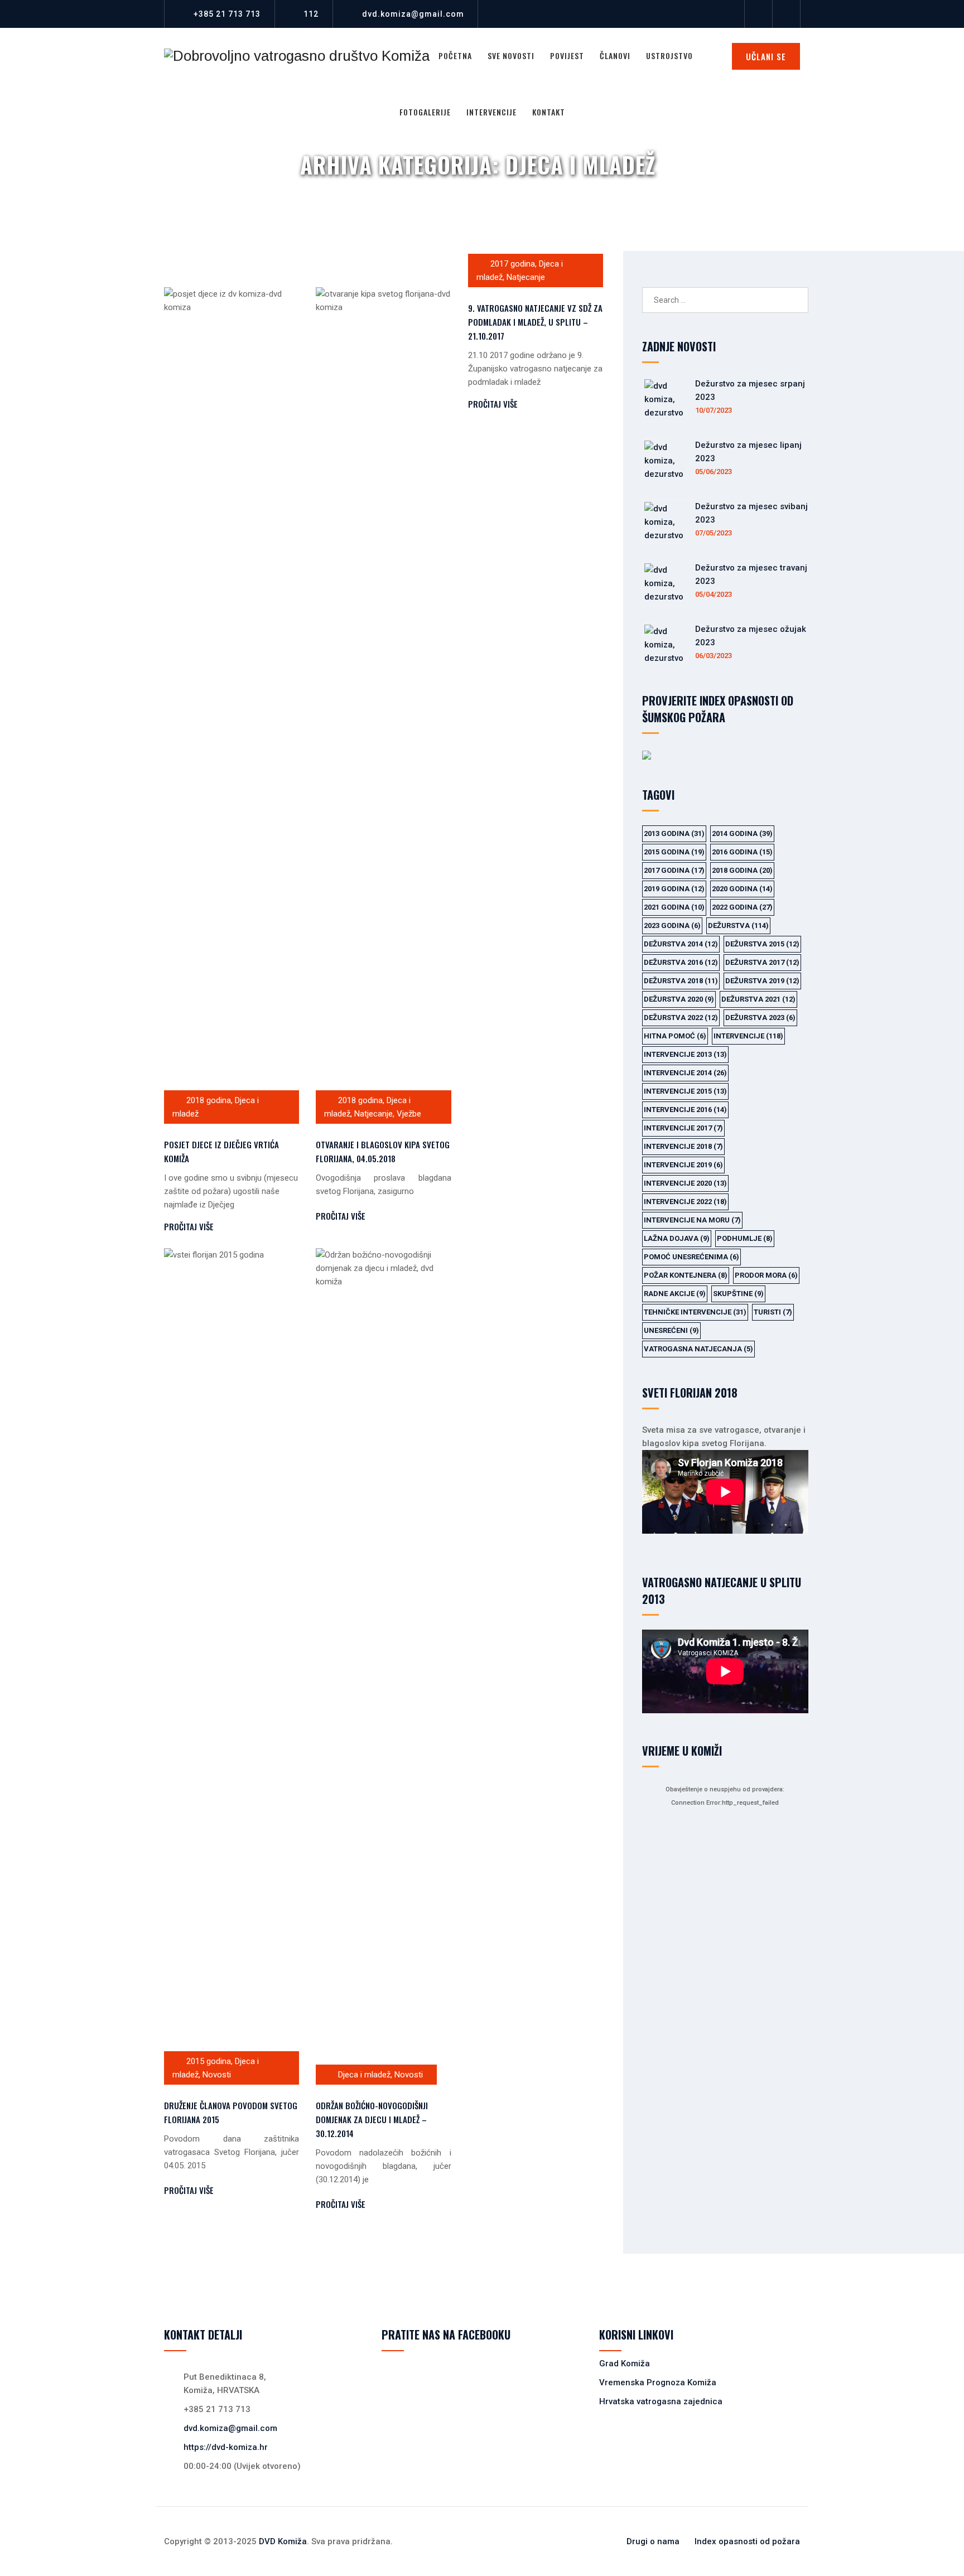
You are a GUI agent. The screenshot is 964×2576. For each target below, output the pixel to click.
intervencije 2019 (683, 1165)
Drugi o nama (653, 2541)
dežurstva (738, 925)
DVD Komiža (283, 2541)
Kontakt (549, 112)
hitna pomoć (675, 1036)
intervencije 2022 (685, 1202)
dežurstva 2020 (679, 999)
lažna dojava (677, 1238)
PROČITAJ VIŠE (189, 1226)
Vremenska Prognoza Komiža (658, 2382)
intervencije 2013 (685, 1054)
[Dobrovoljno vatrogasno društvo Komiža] (297, 56)
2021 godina (674, 907)
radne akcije (675, 1294)
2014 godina (742, 833)
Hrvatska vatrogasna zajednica (661, 2401)
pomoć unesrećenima (691, 1257)
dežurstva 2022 (681, 1018)
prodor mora (766, 1275)
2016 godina (742, 852)
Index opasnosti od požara (747, 2541)
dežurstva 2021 (758, 999)
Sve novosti (511, 55)
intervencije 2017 (683, 1128)
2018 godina (209, 1100)
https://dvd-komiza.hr (226, 2447)
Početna (455, 55)
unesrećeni (671, 1330)
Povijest (567, 55)
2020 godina (742, 889)
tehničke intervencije (695, 1312)
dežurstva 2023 (760, 1018)
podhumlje (745, 1238)
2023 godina (672, 925)
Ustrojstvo (669, 55)
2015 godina (209, 2061)
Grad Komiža (625, 2364)
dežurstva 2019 (762, 981)
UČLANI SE (766, 56)
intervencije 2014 (685, 1073)
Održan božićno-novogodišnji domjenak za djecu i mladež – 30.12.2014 (372, 2119)
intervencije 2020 (685, 1183)
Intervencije (491, 112)
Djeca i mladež (364, 2075)
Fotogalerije (425, 112)
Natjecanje (373, 1114)
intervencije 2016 (685, 1110)
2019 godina (674, 889)
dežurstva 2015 (762, 944)
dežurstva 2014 (681, 944)
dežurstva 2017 (762, 962)
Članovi (615, 55)
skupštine (738, 1294)
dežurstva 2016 (681, 962)
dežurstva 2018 (681, 981)
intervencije (748, 1036)
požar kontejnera (686, 1275)
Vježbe (409, 1114)
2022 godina (742, 907)
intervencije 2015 (685, 1091)
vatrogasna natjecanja (698, 1349)
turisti (773, 1312)
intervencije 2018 (683, 1146)
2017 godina (513, 264)
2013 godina (674, 833)
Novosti (217, 2075)
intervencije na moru (692, 1220)
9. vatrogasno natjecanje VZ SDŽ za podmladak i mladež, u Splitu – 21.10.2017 (535, 322)
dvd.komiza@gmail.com (413, 14)
